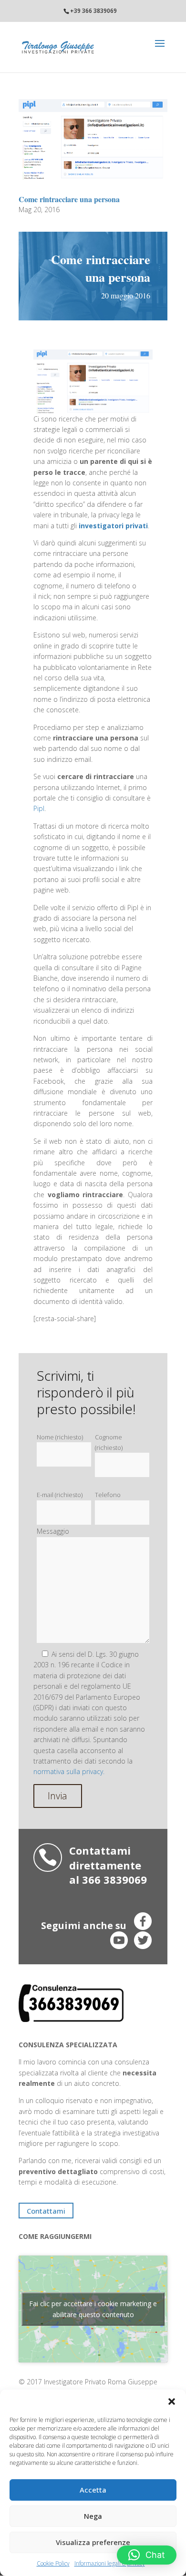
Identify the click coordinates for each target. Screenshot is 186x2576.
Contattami (46, 2211)
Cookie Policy (53, 2563)
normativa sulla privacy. (69, 1771)
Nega (93, 2516)
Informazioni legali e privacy (110, 2563)
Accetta (93, 2490)
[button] (172, 2402)
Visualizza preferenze (93, 2542)
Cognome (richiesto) (109, 1442)
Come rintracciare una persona (69, 199)
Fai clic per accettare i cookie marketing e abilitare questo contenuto (93, 2309)
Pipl (39, 808)
